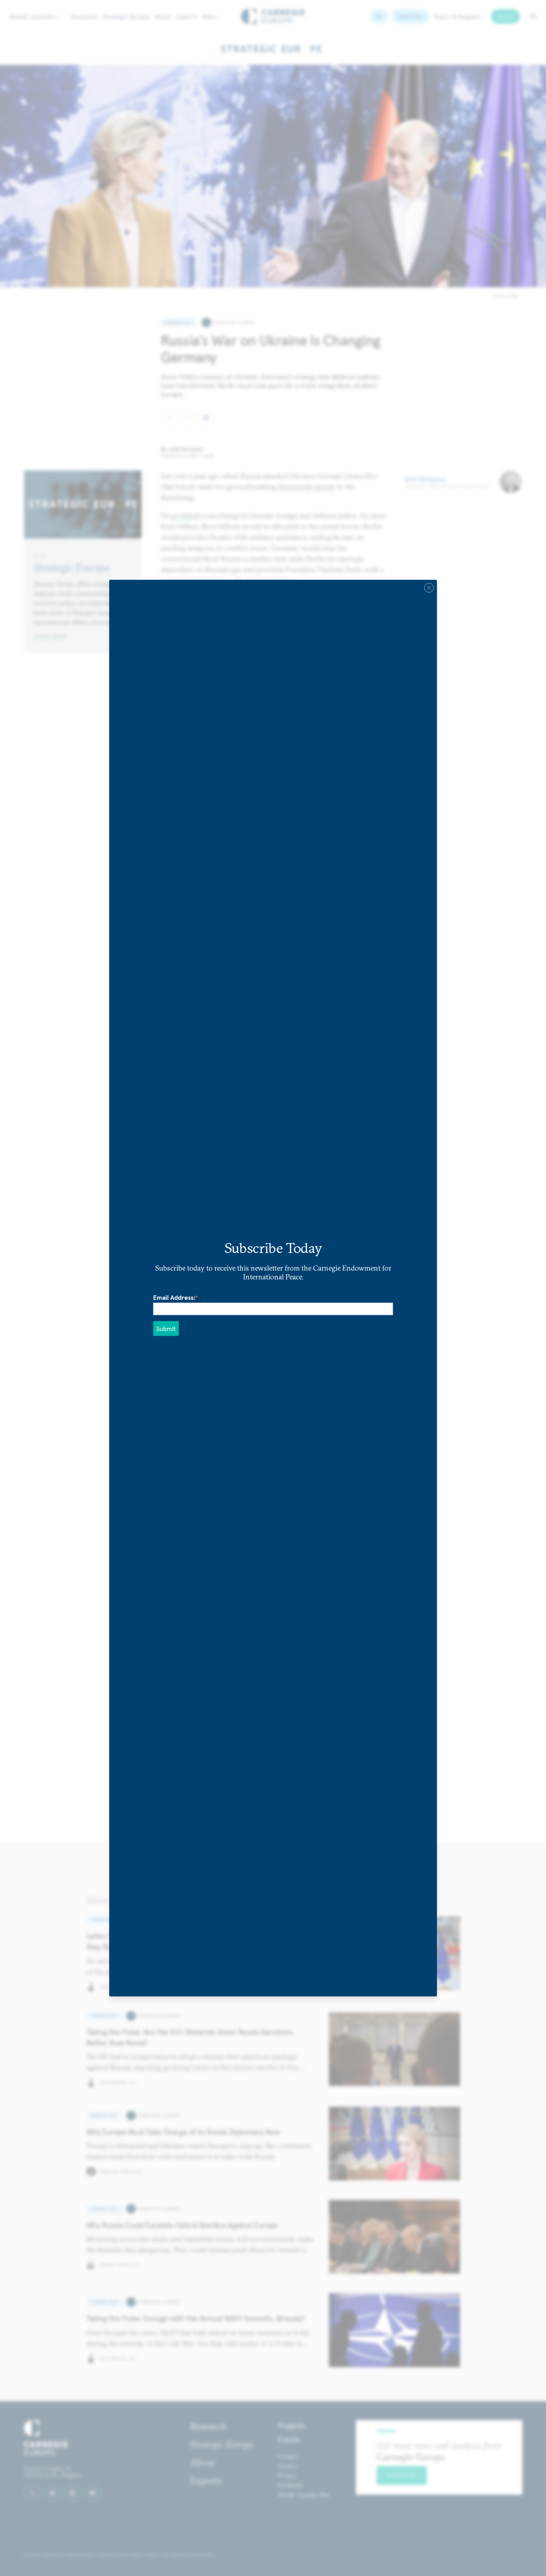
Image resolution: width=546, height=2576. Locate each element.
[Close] (429, 588)
